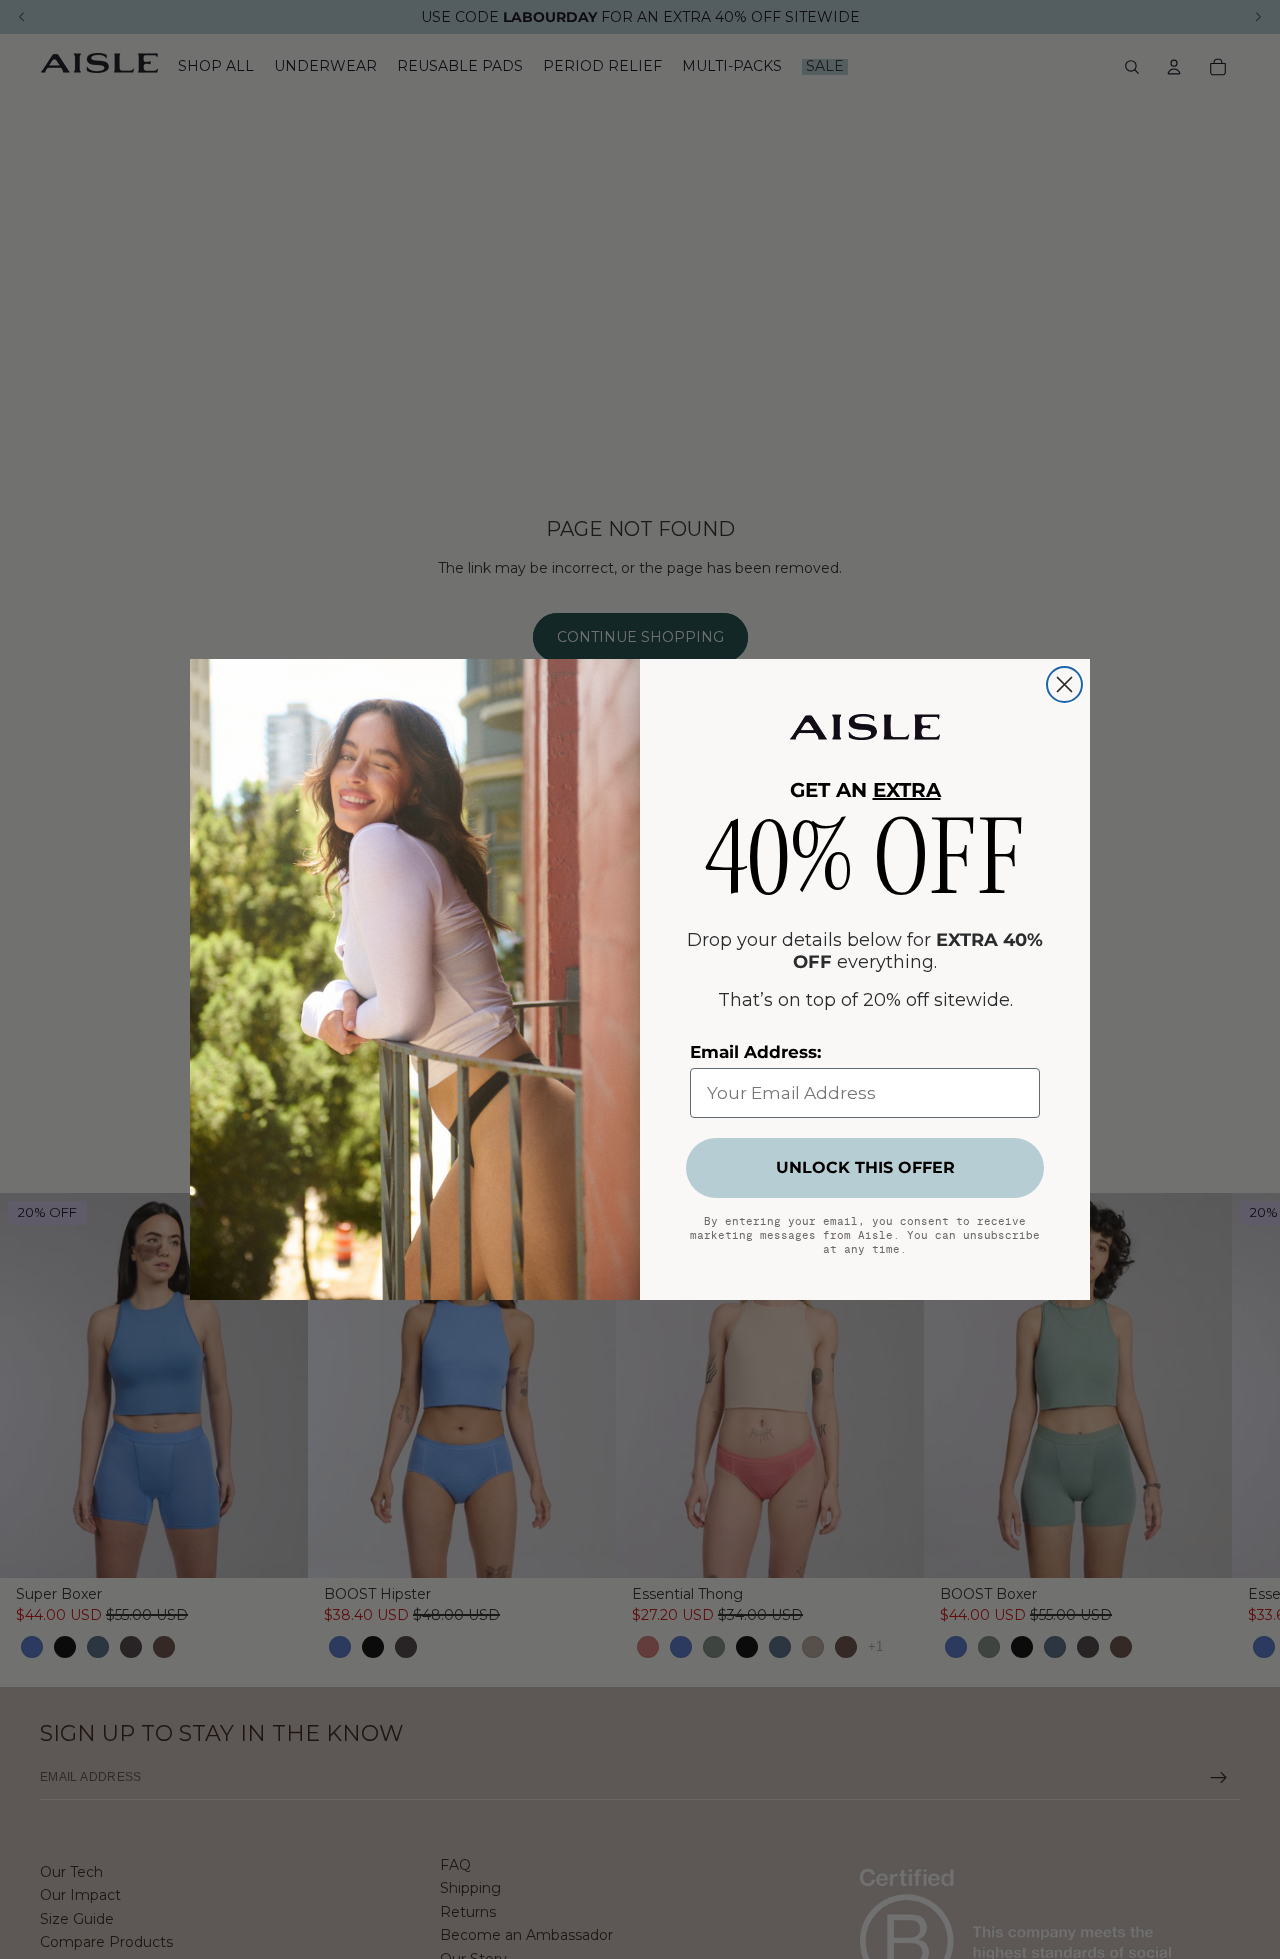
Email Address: (755, 1052)
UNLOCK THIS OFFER (865, 1167)
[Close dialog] (1064, 684)
